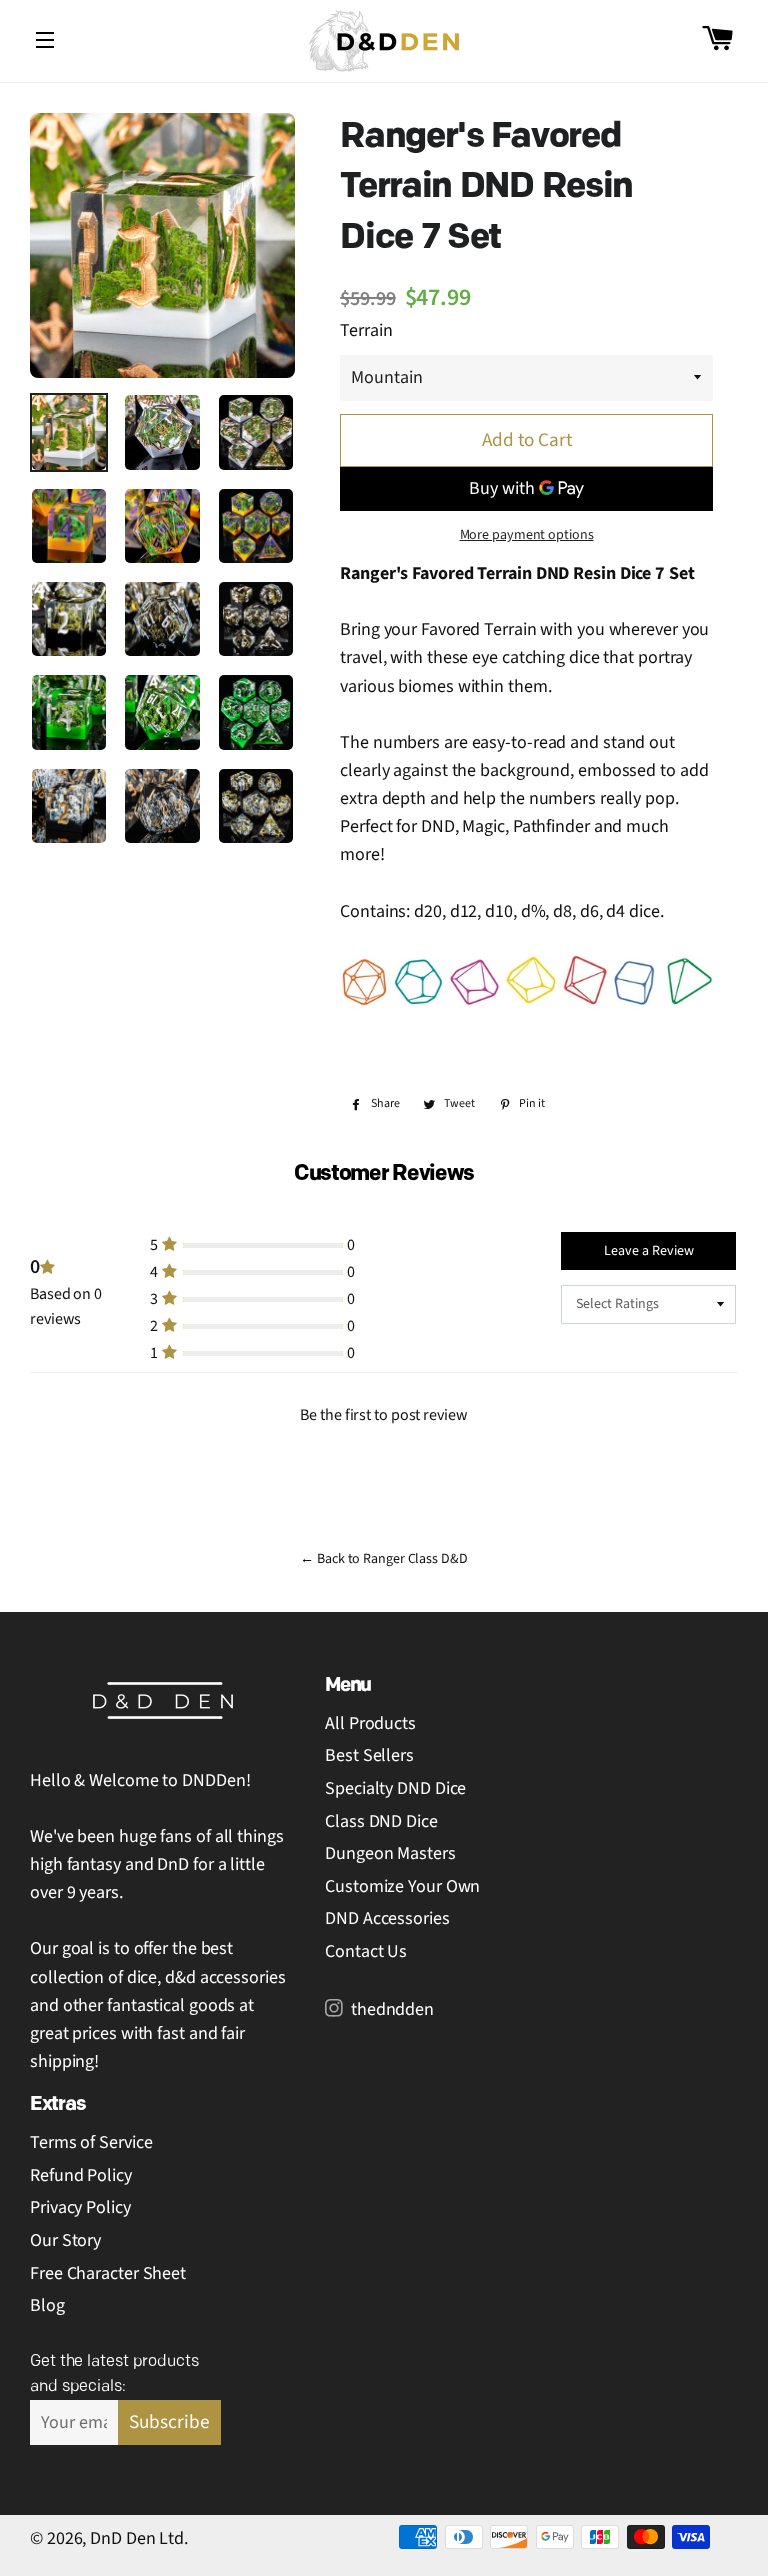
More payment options (527, 535)
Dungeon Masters (390, 1853)
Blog (47, 2305)
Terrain (366, 330)
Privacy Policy (80, 2207)
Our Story (65, 2240)
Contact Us (366, 1951)
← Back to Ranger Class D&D (383, 1559)
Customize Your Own (402, 1886)
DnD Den (122, 2538)
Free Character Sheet (108, 2273)
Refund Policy (81, 2175)
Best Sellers (369, 1755)
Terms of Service (91, 2142)
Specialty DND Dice (395, 1788)
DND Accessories (387, 1918)
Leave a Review (649, 1251)
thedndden (390, 2009)
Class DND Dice (381, 1821)
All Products (370, 1723)
